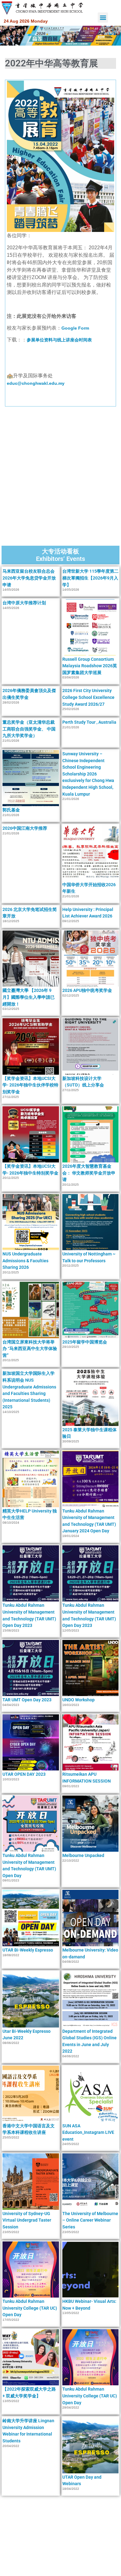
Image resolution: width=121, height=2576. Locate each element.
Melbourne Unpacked (83, 1855)
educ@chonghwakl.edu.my (36, 383)
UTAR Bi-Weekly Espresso (28, 1950)
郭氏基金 (11, 810)
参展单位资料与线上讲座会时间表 (59, 340)
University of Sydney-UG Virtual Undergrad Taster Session (27, 2220)
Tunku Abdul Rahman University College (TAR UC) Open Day (30, 2308)
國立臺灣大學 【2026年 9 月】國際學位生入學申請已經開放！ (29, 997)
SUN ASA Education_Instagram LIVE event (88, 2132)
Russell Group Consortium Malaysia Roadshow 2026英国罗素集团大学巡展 (90, 666)
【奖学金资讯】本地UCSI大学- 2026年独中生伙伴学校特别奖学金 (30, 1085)
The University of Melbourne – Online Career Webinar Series (90, 2220)
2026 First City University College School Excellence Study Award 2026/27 (88, 697)
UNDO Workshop (78, 1700)
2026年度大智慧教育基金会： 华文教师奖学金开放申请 (89, 1173)
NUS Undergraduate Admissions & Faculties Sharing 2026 (25, 1261)
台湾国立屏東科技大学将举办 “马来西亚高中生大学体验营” (30, 1349)
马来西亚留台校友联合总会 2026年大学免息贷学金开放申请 (29, 578)
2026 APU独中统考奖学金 (87, 990)
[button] (103, 18)
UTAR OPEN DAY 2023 (24, 1774)
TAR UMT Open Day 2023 (27, 1700)
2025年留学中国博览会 (85, 1342)
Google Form (75, 328)
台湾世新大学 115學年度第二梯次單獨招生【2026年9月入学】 (90, 578)
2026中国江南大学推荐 (25, 828)
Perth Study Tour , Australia (89, 722)
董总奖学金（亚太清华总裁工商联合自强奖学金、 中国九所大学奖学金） (29, 729)
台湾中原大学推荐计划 (24, 603)
